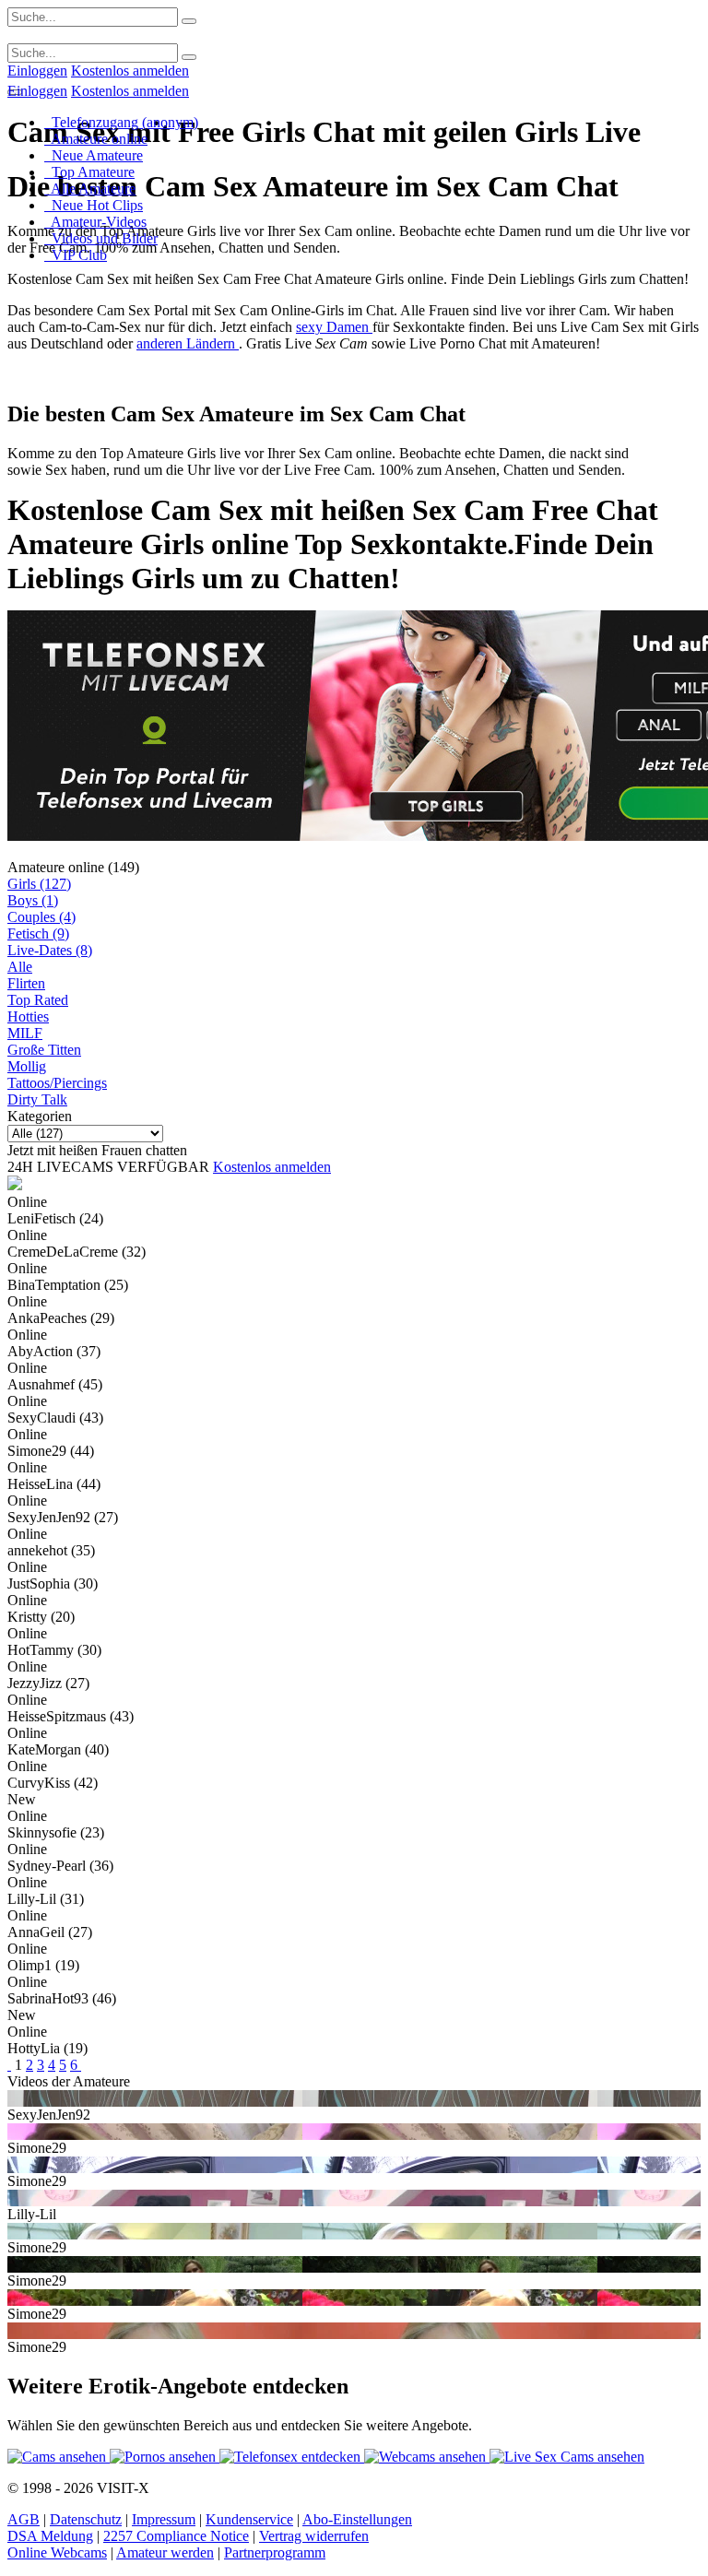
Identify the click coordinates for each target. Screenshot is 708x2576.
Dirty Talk (37, 1099)
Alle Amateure (90, 189)
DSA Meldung (50, 2536)
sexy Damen (334, 327)
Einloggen (37, 71)
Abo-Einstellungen (357, 2519)
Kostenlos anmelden (130, 71)
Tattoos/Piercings (57, 1083)
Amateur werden (165, 2552)
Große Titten (44, 1050)
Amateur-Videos (95, 222)
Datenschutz (86, 2519)
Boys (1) (33, 900)
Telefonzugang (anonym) (121, 122)
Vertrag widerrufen (314, 2536)
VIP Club (76, 255)
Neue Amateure (94, 155)
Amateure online (96, 139)
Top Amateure (89, 172)
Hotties (28, 1016)
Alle (20, 967)
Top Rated (38, 1000)
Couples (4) (41, 917)
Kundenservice (249, 2519)
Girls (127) (39, 884)
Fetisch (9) (38, 934)
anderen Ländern (188, 343)
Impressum (164, 2519)
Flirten (26, 983)
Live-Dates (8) (50, 950)
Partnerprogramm (275, 2552)
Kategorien (40, 1116)
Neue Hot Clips (94, 205)
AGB (24, 2519)
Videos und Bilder (101, 238)
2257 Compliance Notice (176, 2536)
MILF (25, 1033)
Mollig (27, 1066)
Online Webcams (57, 2552)
